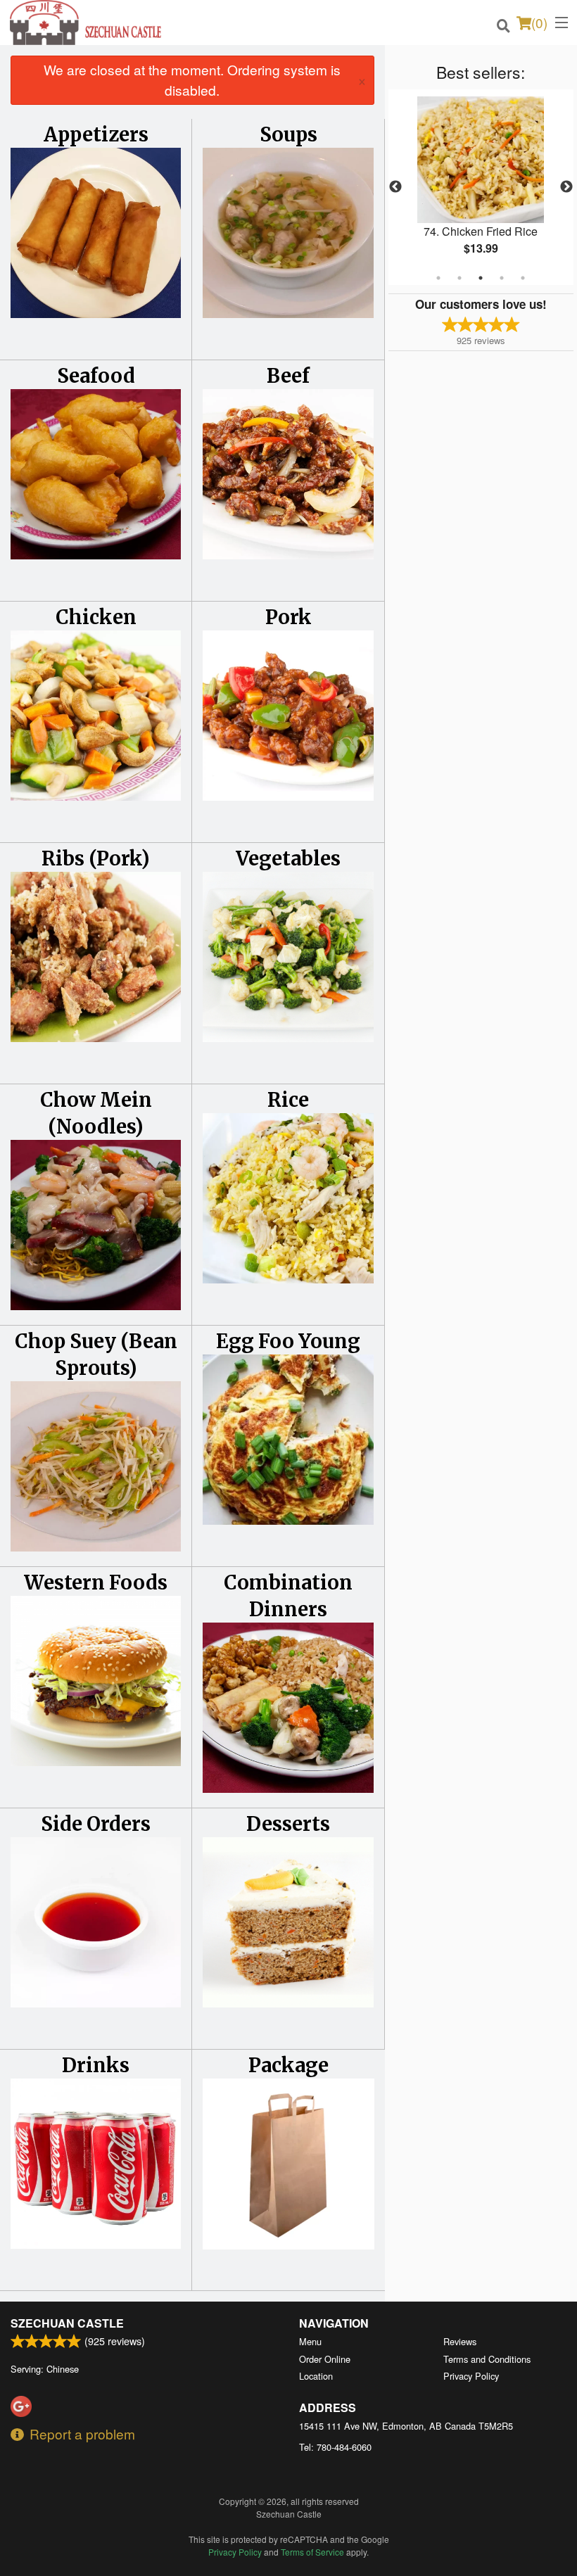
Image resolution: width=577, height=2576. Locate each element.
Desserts (288, 1824)
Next (566, 187)
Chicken (96, 617)
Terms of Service (312, 2552)
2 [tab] (459, 278)
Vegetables (288, 858)
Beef (288, 376)
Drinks (96, 2065)
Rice (288, 1100)
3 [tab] (481, 278)
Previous (395, 187)
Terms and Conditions (487, 2359)
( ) (539, 22)
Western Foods (96, 1582)
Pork (288, 617)
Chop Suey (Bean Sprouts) (96, 1354)
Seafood (96, 376)
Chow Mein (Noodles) (96, 1113)
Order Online (325, 2359)
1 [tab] (438, 278)
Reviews (460, 2341)
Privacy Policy (471, 2376)
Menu (310, 2341)
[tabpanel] (481, 187)
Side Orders (96, 1824)
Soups (288, 134)
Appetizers (96, 134)
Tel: (335, 2447)
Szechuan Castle (67, 2323)
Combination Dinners (288, 1596)
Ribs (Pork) (96, 858)
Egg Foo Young (288, 1341)
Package (288, 2065)
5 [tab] (523, 278)
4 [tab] (502, 278)
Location (316, 2376)
